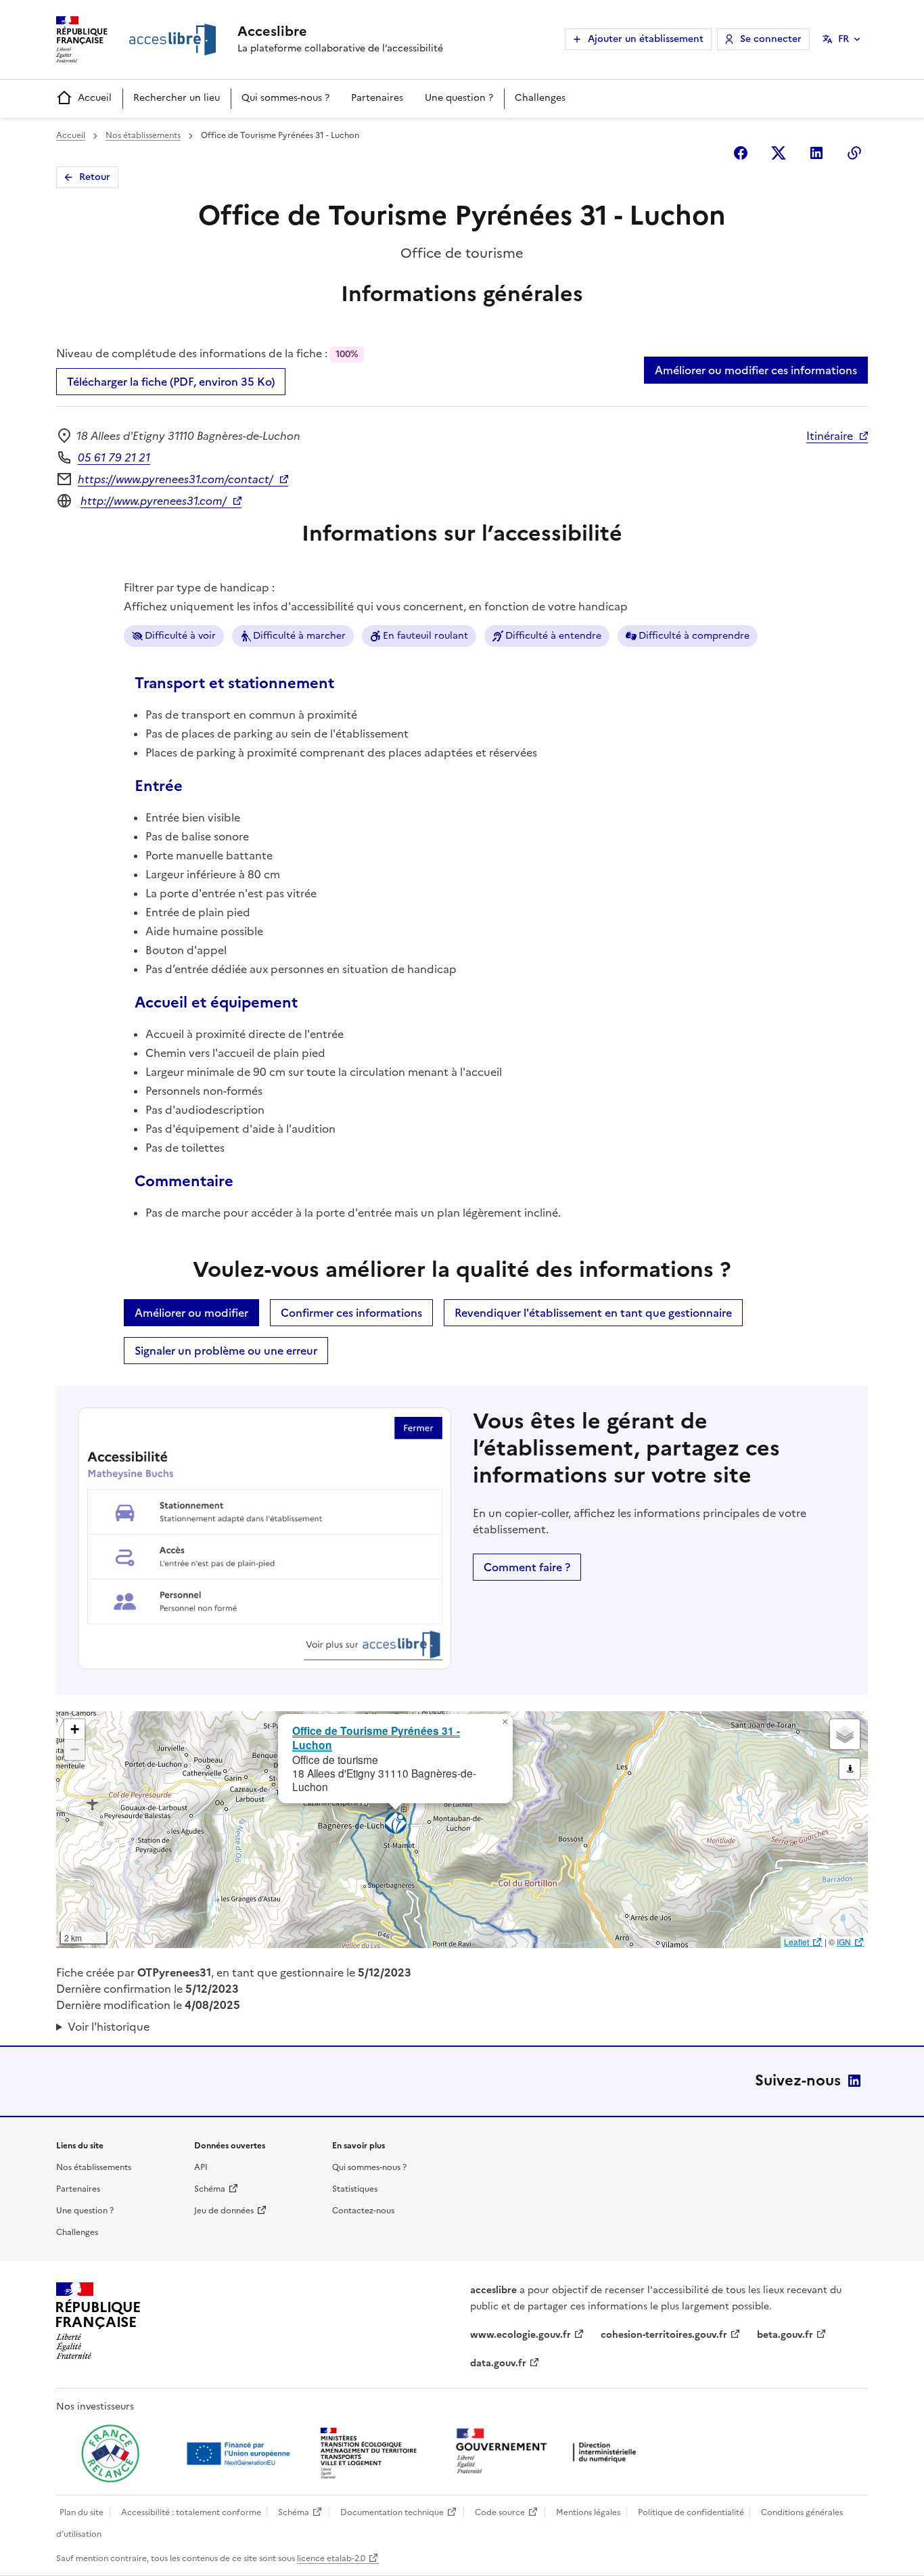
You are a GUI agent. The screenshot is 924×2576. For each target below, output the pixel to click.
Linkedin (816, 153)
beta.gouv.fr (785, 2335)
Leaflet (796, 1942)
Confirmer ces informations (351, 1313)
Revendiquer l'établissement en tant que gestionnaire (593, 1313)
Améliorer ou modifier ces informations (756, 370)
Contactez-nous (363, 2211)
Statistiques (355, 2189)
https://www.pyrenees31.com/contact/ (176, 479)
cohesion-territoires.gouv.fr (664, 2335)
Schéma (210, 2189)
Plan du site (82, 2512)
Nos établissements (143, 135)
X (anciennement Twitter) (779, 153)
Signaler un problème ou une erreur (226, 1351)
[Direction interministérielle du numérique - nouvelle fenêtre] (549, 2453)
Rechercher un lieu (177, 98)
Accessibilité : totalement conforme (191, 2512)
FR (844, 39)
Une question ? (459, 98)
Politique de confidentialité (691, 2512)
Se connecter (771, 39)
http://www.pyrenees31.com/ (154, 501)
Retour (95, 177)
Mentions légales (588, 2512)
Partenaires (377, 98)
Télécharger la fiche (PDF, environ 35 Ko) (171, 382)
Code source (500, 2512)
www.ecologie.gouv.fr (521, 2335)
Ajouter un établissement (646, 39)
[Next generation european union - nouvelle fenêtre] (240, 2454)
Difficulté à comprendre (694, 636)
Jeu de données (224, 2211)
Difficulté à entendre (553, 636)
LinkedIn (854, 2081)
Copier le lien (854, 153)
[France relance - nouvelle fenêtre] (110, 2454)
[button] (505, 1722)
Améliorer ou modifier (191, 1313)
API (201, 2167)
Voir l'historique (109, 2027)
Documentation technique (392, 2512)
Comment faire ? (527, 1567)
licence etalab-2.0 (331, 2558)
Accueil (95, 98)
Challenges (540, 98)
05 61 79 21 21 (114, 457)
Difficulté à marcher (299, 636)
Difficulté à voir (180, 636)
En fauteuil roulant (425, 636)
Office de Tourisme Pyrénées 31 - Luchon (376, 1738)
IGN (844, 1942)
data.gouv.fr (498, 2363)
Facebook (741, 153)
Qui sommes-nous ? (285, 98)
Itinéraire (830, 436)
